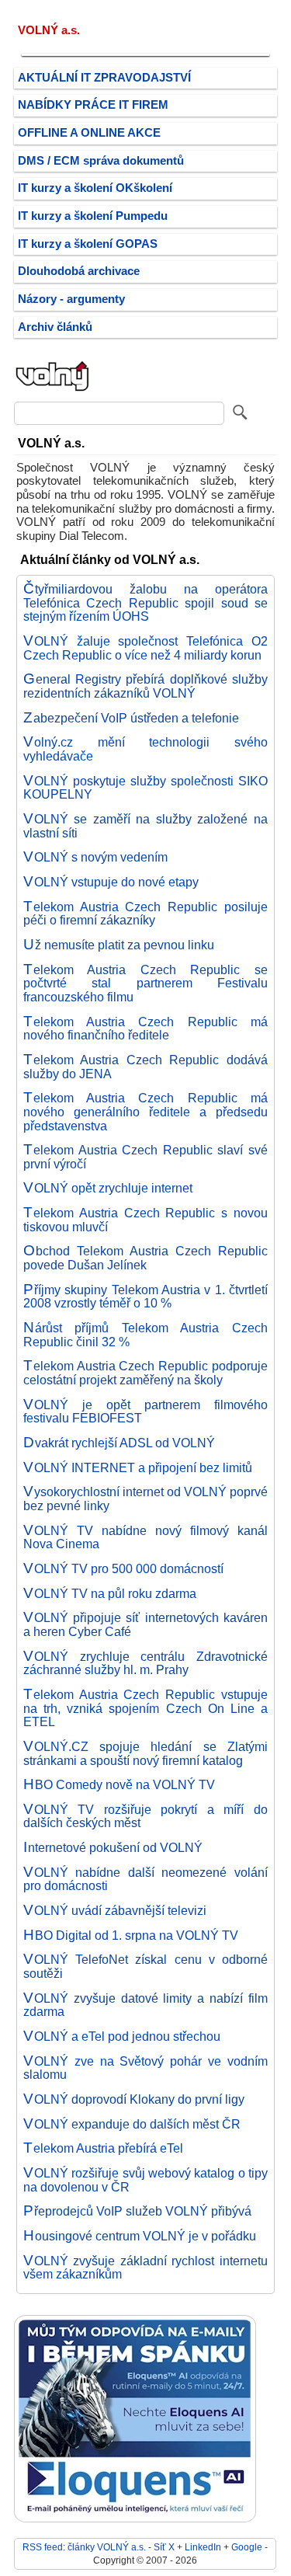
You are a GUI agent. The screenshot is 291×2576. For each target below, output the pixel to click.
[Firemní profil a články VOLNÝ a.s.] (53, 390)
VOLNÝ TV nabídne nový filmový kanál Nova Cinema (145, 1537)
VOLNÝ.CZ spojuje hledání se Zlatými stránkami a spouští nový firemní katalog (145, 1753)
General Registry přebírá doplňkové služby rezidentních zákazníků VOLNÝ (145, 686)
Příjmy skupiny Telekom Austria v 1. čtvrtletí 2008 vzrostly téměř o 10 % (145, 1297)
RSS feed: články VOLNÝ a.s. (84, 2547)
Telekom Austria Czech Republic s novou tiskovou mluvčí (145, 1220)
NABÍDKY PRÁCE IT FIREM (93, 105)
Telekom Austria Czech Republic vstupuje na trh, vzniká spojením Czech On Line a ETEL (145, 1708)
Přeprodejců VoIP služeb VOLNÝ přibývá (137, 2211)
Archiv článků (55, 327)
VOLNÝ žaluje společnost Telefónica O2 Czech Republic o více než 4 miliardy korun (145, 648)
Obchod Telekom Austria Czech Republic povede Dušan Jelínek (145, 1258)
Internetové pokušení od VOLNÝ (113, 1847)
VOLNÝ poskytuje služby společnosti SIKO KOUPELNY (145, 788)
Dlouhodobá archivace (79, 271)
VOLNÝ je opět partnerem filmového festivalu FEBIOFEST (145, 1412)
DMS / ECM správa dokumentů (101, 161)
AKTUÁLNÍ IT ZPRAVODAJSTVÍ (104, 78)
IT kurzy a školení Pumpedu (93, 216)
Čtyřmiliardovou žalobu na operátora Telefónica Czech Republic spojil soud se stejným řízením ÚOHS (145, 602)
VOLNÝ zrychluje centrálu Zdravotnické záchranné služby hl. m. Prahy (145, 1663)
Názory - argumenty (71, 299)
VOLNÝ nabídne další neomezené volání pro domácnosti (145, 1879)
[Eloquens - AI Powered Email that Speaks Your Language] (135, 2519)
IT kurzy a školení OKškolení (95, 188)
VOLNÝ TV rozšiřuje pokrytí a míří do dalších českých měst (145, 1816)
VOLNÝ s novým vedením (95, 857)
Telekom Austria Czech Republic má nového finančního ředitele (145, 1029)
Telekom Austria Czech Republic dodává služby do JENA (145, 1067)
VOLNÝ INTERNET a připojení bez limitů (138, 1467)
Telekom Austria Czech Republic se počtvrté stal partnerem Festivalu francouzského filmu (145, 983)
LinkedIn (203, 2547)
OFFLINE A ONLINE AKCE (89, 133)
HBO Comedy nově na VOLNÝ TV (119, 1784)
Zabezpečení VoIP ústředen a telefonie (131, 718)
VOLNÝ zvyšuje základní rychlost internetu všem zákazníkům (145, 2268)
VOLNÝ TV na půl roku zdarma (110, 1593)
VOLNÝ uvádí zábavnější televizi (115, 1910)
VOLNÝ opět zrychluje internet (108, 1188)
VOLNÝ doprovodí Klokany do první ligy (134, 2099)
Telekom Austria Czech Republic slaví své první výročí (145, 1157)
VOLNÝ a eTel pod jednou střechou (122, 2036)
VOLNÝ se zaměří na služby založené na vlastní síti (145, 826)
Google (247, 2547)
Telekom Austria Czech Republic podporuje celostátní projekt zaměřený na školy (145, 1373)
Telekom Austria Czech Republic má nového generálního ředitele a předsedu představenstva (145, 1111)
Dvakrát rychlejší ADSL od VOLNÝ (119, 1443)
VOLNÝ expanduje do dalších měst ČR (132, 2124)
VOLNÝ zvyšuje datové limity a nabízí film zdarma (145, 2005)
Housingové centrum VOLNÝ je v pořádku (140, 2236)
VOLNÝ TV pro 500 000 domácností (123, 1568)
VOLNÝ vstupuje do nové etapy (111, 882)
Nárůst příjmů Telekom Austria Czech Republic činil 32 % (145, 1335)
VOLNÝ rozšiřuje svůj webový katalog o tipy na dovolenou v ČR (145, 2180)
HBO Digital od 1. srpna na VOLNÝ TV (131, 1935)
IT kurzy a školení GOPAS (88, 244)
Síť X (164, 2547)
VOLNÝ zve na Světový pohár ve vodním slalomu (145, 2068)
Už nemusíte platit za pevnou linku (119, 945)
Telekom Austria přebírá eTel (103, 2148)
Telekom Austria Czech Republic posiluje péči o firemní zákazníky (145, 914)
